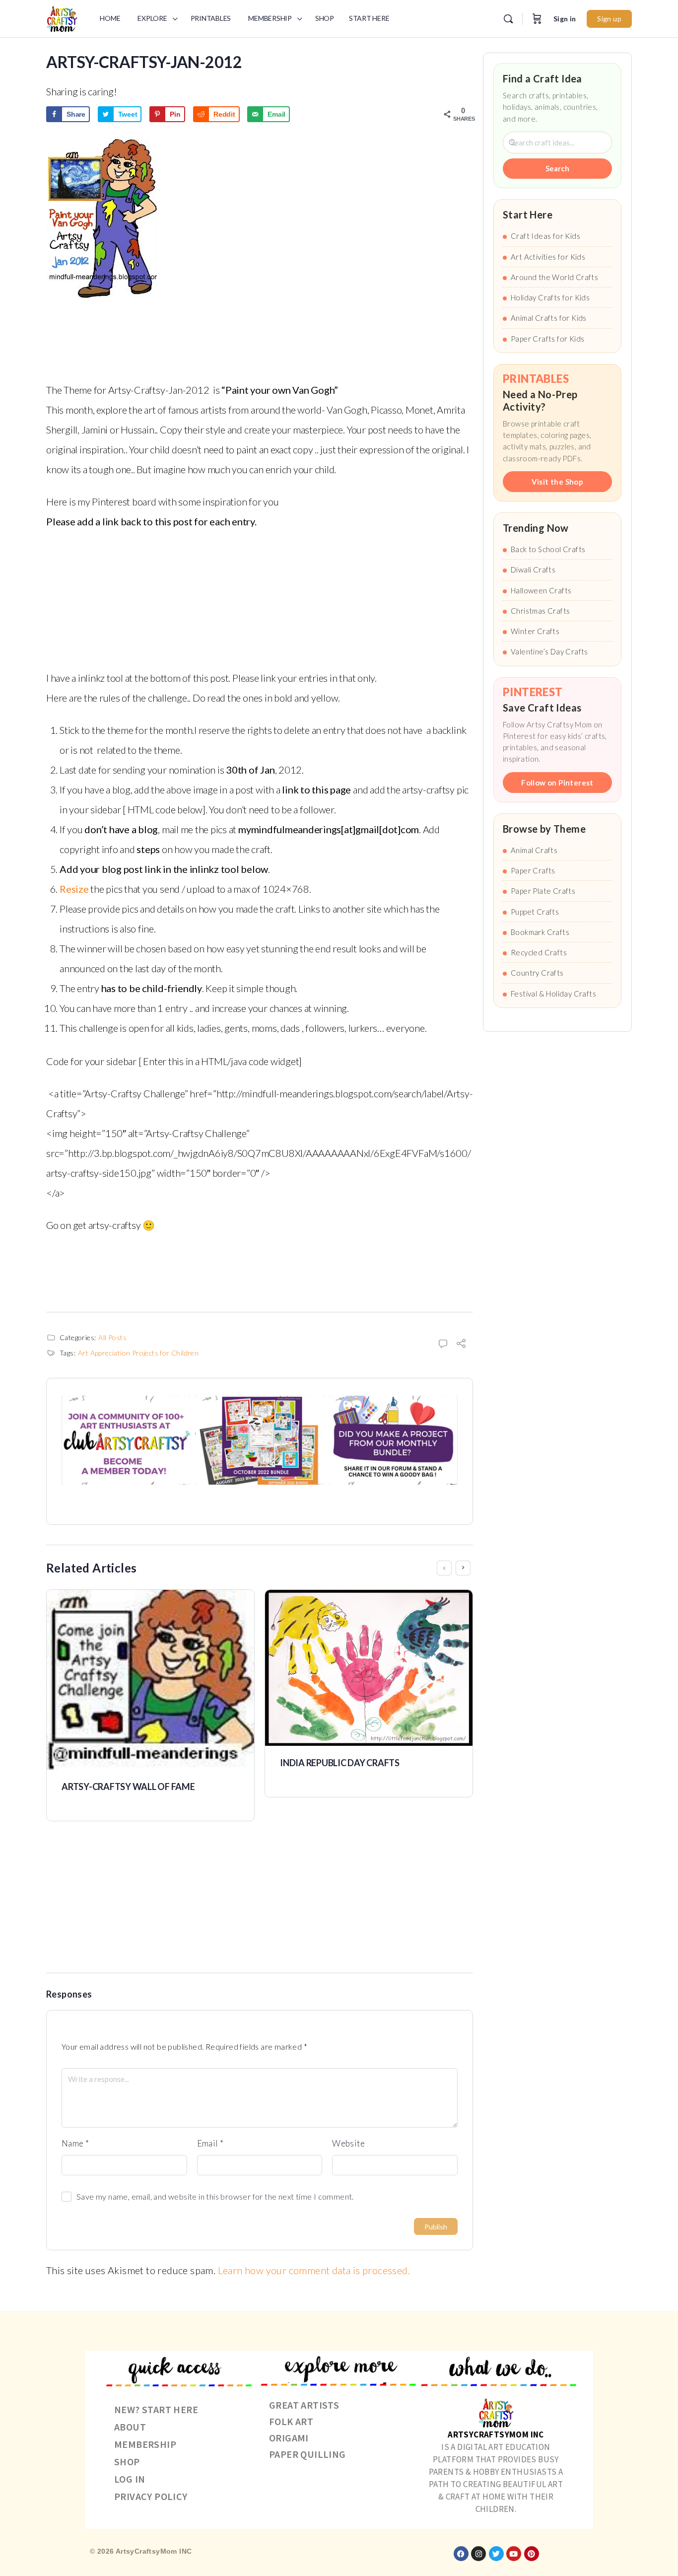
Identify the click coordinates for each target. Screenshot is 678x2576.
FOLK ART (291, 2421)
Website (348, 2143)
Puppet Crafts (535, 912)
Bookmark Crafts (540, 932)
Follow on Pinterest (557, 783)
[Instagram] (478, 2554)
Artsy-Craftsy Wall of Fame (128, 1787)
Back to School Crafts (548, 549)
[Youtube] (514, 2554)
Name (75, 2143)
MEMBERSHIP (145, 2444)
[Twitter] (496, 2554)
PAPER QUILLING (307, 2454)
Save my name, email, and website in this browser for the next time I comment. (215, 2196)
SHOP (127, 2462)
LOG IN (130, 2479)
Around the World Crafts (554, 277)
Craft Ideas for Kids (545, 236)
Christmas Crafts (540, 611)
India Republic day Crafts (340, 1763)
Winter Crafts (535, 631)
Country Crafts (537, 973)
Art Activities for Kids (548, 257)
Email (210, 2143)
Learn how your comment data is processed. (314, 2270)
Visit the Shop (558, 482)
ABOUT (130, 2427)
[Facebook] (461, 2554)
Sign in (565, 19)
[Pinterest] (532, 2554)
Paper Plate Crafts (543, 891)
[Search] (508, 19)
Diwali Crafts (533, 570)
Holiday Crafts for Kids (550, 297)
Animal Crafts (534, 850)
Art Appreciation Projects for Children (138, 1353)
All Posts (112, 1337)
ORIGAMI (289, 2438)
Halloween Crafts (541, 590)
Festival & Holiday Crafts (553, 994)
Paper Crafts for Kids (547, 339)
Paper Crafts (533, 870)
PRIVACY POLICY (151, 2496)
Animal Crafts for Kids (549, 318)
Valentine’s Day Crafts (549, 651)
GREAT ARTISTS (304, 2405)
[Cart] (537, 19)
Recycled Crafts (539, 952)
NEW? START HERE (156, 2409)
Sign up (609, 19)
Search (557, 168)
